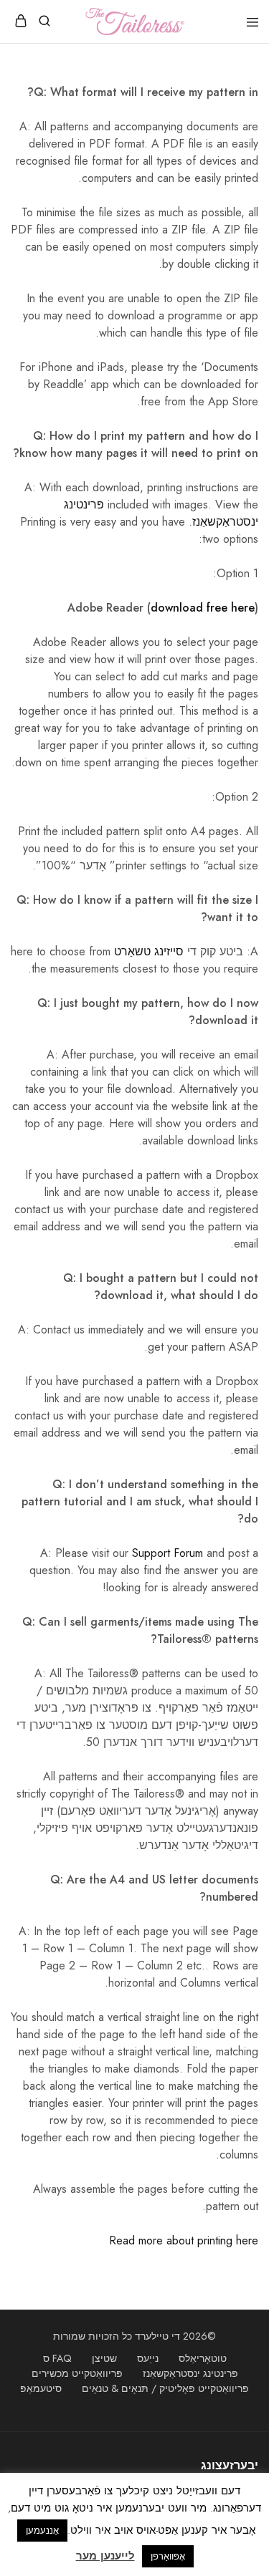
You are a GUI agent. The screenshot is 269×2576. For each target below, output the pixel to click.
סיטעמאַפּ (41, 2388)
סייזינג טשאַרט (149, 951)
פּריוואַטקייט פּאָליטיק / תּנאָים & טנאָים (165, 2388)
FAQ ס (57, 2358)
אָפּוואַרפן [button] (168, 2556)
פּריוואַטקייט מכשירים (77, 2373)
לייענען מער (105, 2556)
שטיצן (104, 2358)
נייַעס (148, 2358)
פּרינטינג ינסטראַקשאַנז (190, 2373)
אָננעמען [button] (42, 2531)
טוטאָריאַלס (203, 2358)
